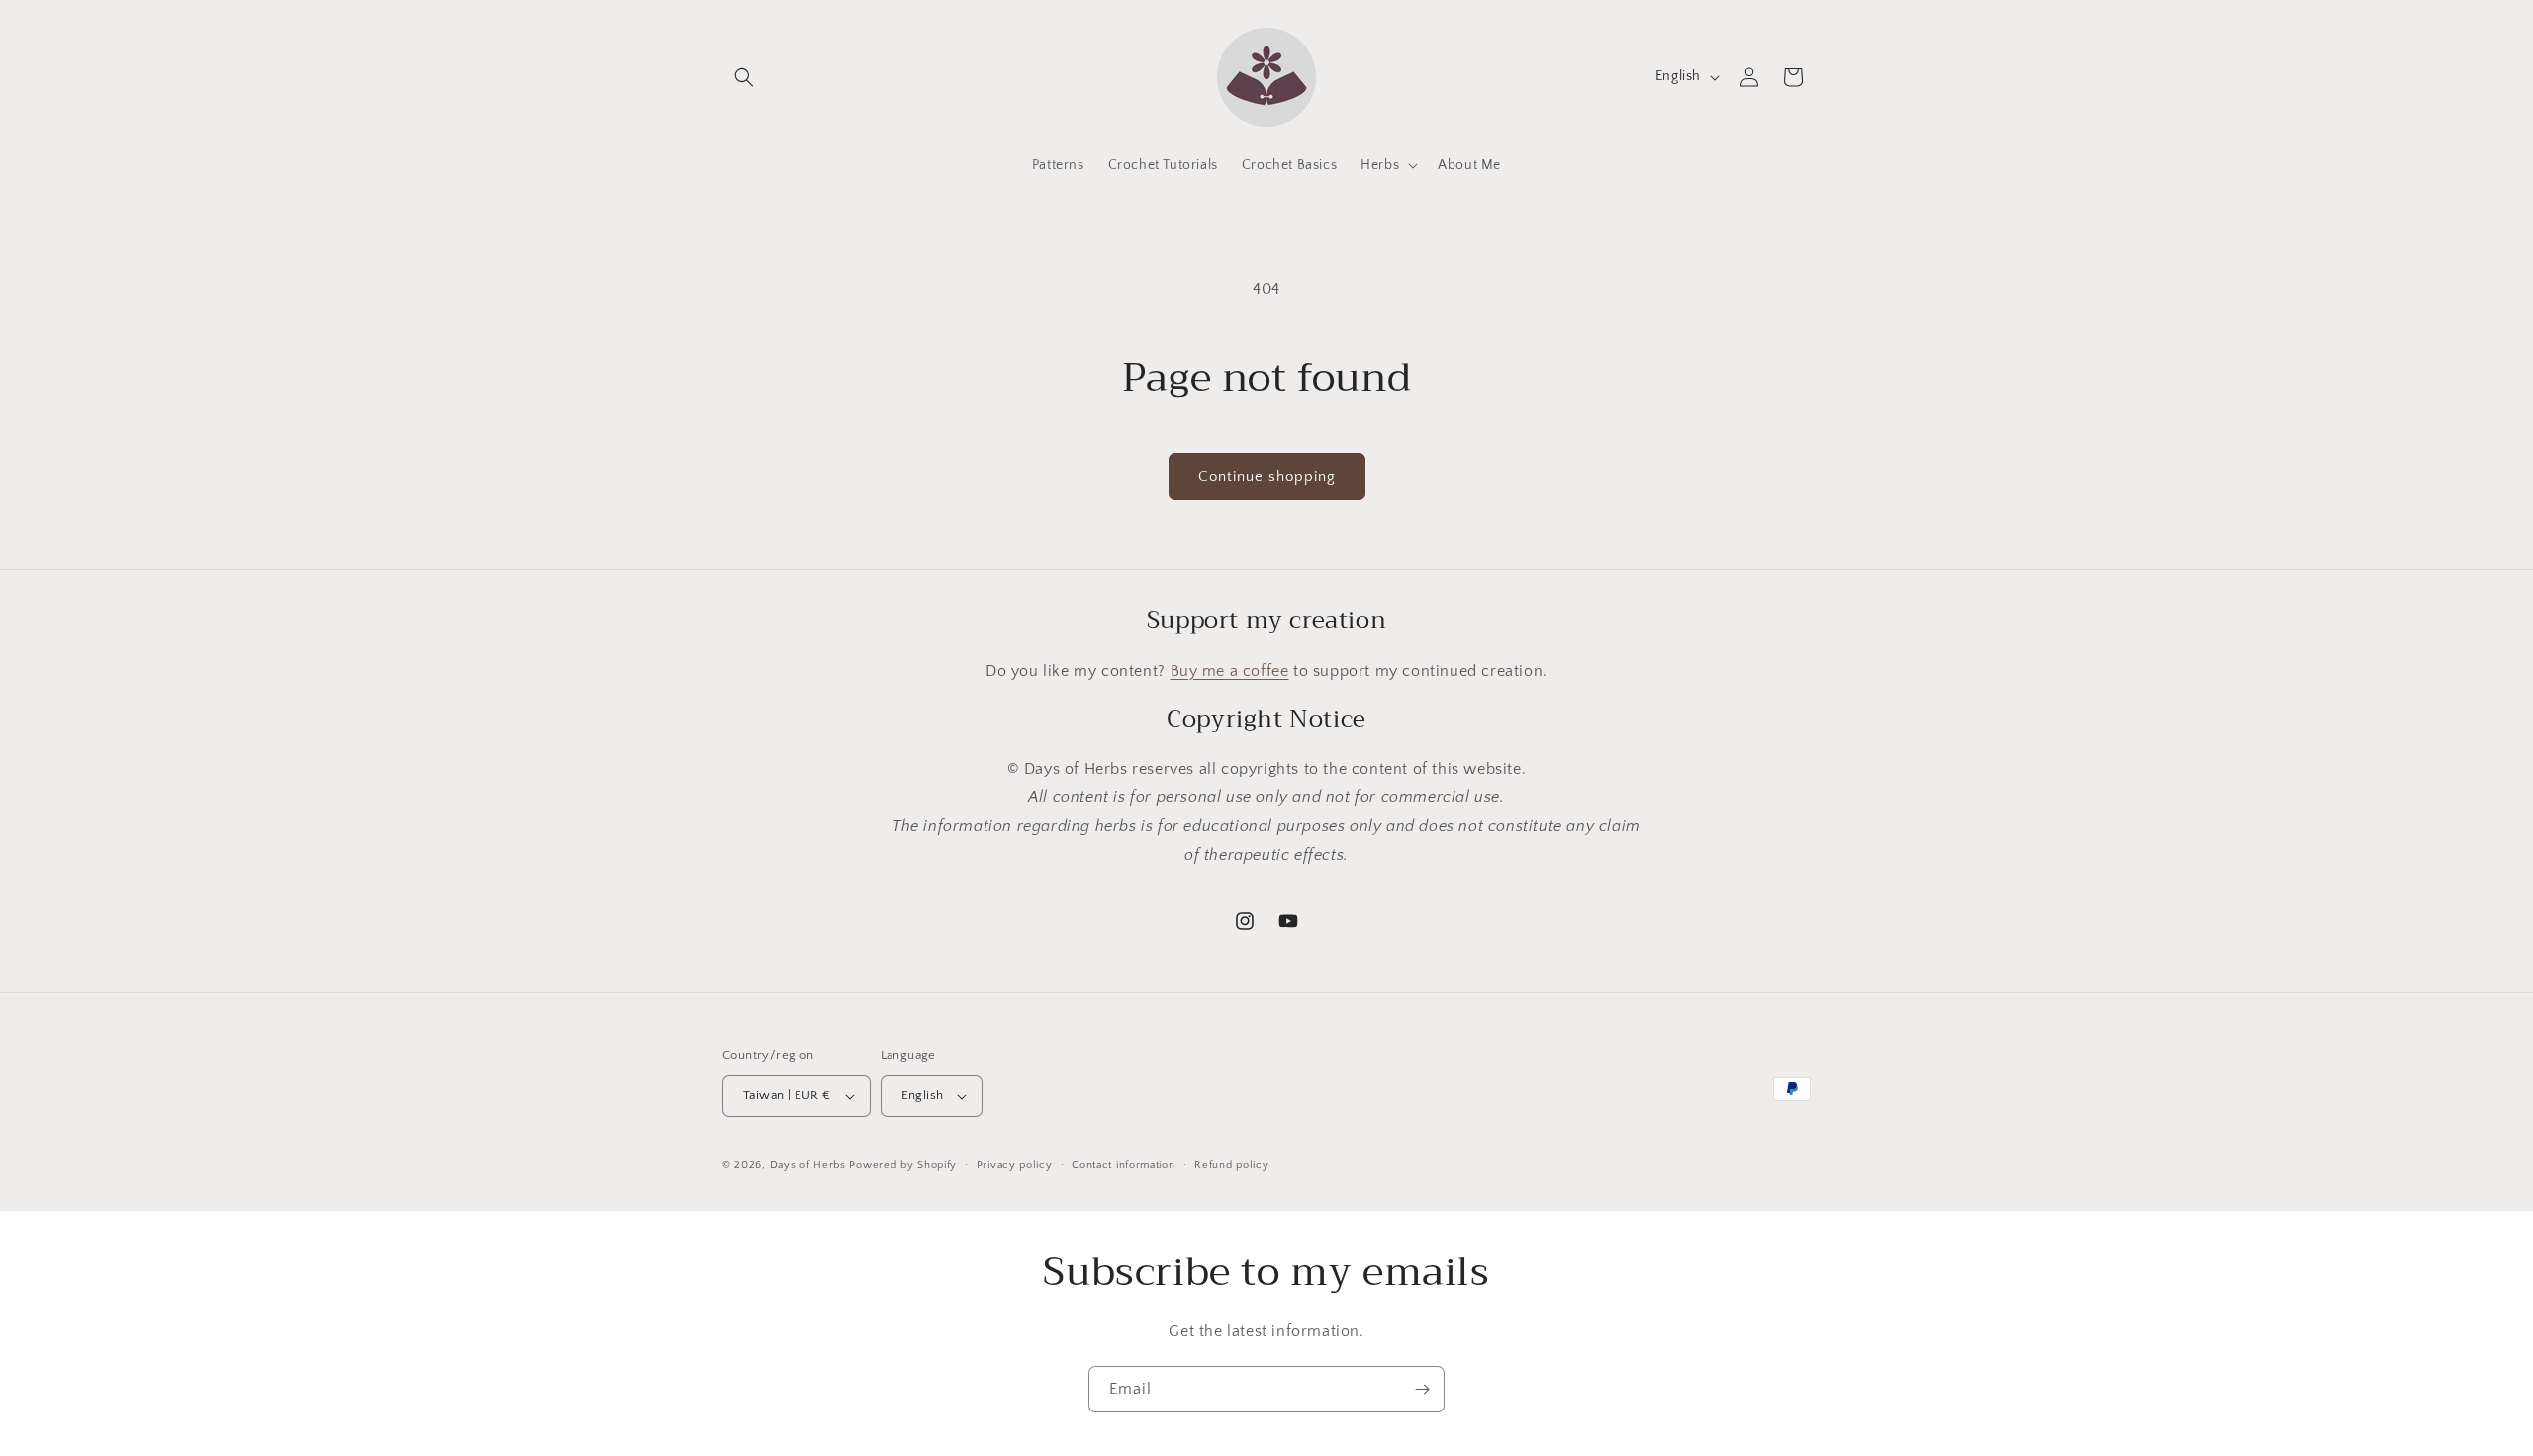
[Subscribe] (1422, 1389)
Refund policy (1231, 1165)
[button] (744, 77)
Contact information (1123, 1165)
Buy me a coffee (1230, 671)
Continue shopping (1267, 476)
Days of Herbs (808, 1165)
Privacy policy (1015, 1165)
